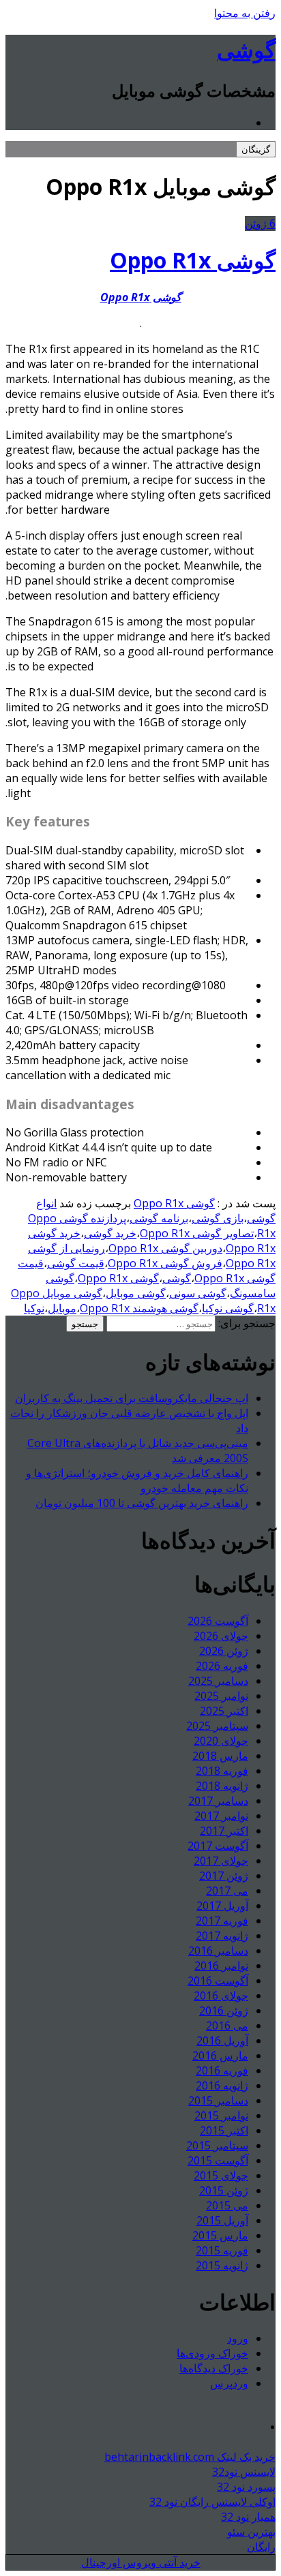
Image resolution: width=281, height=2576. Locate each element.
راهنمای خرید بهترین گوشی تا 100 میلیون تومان (142, 1503)
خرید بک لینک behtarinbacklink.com (190, 2457)
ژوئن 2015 (224, 2190)
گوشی (246, 49)
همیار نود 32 (248, 2517)
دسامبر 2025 (218, 1681)
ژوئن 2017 (224, 1876)
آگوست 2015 (218, 2160)
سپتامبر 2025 (217, 1726)
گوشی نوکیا (228, 1308)
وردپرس (229, 2383)
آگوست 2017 (218, 1846)
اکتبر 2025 (224, 1711)
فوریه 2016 (222, 2070)
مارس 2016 (220, 2055)
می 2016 (227, 2026)
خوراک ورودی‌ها (212, 2353)
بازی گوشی (218, 1218)
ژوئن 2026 (224, 1651)
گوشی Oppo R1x (193, 260)
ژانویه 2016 (222, 2085)
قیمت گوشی (76, 1263)
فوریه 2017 (222, 1921)
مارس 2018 (220, 1756)
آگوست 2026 (218, 1621)
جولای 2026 (221, 1636)
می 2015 (227, 2205)
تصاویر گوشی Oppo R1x (197, 1233)
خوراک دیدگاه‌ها (214, 2368)
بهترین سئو (251, 2532)
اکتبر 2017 (224, 1831)
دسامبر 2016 (218, 1951)
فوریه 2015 (222, 2250)
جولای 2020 (221, 1741)
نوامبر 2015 (221, 2115)
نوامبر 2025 (221, 1696)
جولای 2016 (221, 1996)
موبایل (62, 1308)
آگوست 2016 (218, 1981)
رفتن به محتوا (245, 13)
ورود (238, 2338)
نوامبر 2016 (221, 1966)
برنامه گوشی (159, 1218)
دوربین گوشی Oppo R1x (165, 1248)
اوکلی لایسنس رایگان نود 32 (212, 2502)
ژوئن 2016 (224, 2011)
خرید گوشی (110, 1233)
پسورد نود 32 (246, 2487)
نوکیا (34, 1308)
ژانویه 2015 (222, 2265)
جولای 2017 (221, 1861)
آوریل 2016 (222, 2040)
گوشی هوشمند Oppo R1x (139, 1308)
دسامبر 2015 (218, 2100)
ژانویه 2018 (222, 1786)
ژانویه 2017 (222, 1936)
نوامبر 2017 (221, 1816)
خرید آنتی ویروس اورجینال (141, 2562)
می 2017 (227, 1891)
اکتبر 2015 (224, 2130)
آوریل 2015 (222, 2220)
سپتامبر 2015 (217, 2145)
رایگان (261, 2547)
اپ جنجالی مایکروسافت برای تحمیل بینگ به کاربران (132, 1398)
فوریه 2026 (222, 1666)
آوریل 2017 (222, 1906)
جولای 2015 (221, 2175)
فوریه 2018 (222, 1771)
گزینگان (256, 149)
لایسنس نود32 (244, 2472)
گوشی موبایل (136, 1293)
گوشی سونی (198, 1293)
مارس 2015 (220, 2235)
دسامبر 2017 (218, 1801)
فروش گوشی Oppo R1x (165, 1263)
